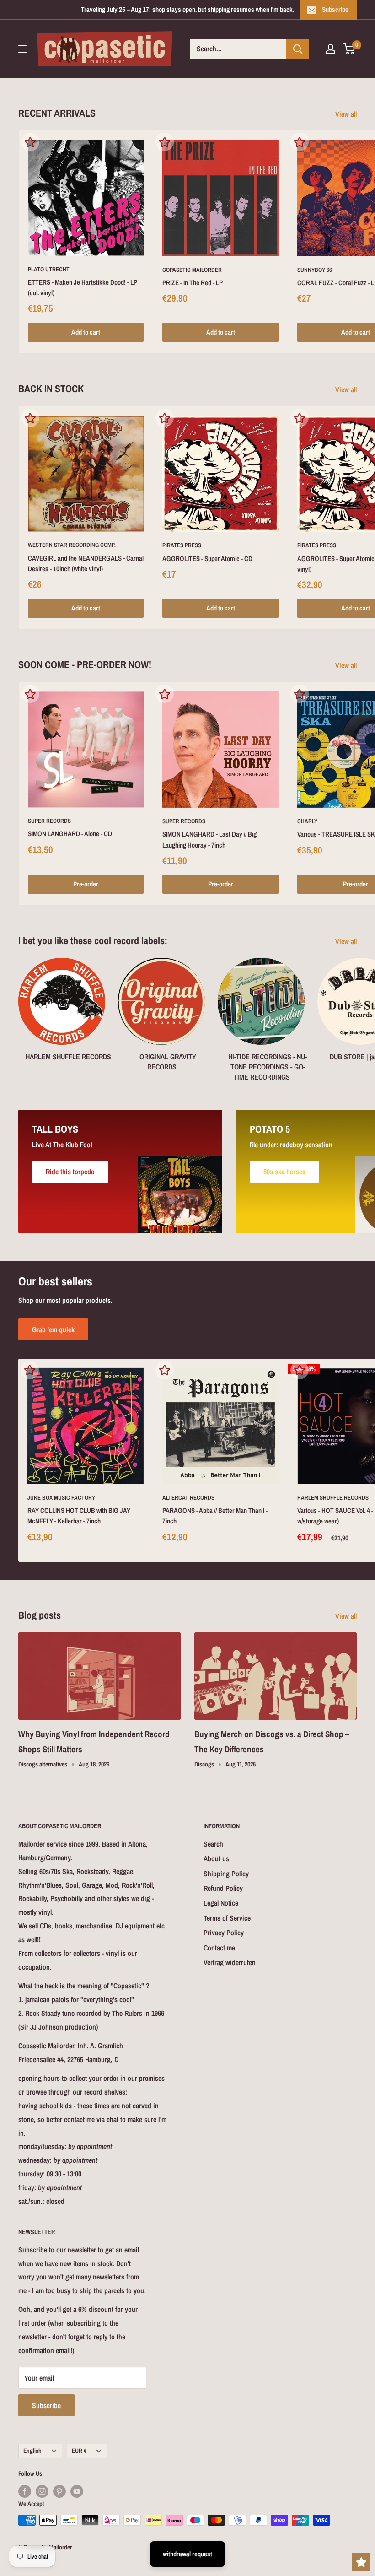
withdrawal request (187, 2554)
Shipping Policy (226, 1874)
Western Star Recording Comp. (72, 545)
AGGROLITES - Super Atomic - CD (207, 559)
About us (216, 1858)
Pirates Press (182, 545)
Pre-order (86, 884)
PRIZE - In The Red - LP (193, 283)
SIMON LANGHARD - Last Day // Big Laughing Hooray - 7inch (209, 839)
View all (347, 114)
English (32, 2451)
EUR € (79, 2451)
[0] (349, 49)
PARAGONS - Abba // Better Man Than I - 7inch (215, 1516)
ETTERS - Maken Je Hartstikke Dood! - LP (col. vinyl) (83, 287)
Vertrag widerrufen (230, 1962)
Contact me (219, 1948)
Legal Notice (221, 1903)
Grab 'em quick (53, 1329)
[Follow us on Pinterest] (59, 2491)
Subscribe (335, 9)
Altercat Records (188, 1498)
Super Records (49, 821)
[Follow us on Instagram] (42, 2491)
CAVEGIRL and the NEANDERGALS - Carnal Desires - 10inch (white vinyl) (86, 563)
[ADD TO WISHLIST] (30, 142)
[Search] (298, 49)
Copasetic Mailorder (192, 270)
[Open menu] (23, 49)
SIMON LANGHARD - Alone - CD (70, 834)
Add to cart (86, 332)
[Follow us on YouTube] (77, 2491)
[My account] (331, 49)
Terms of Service (227, 1918)
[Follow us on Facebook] (25, 2491)
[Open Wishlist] (361, 2562)
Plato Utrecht (49, 269)
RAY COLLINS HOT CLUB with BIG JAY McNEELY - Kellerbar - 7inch (79, 1516)
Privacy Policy (224, 1933)
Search (213, 1844)
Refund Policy (223, 1888)
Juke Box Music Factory (61, 1498)
